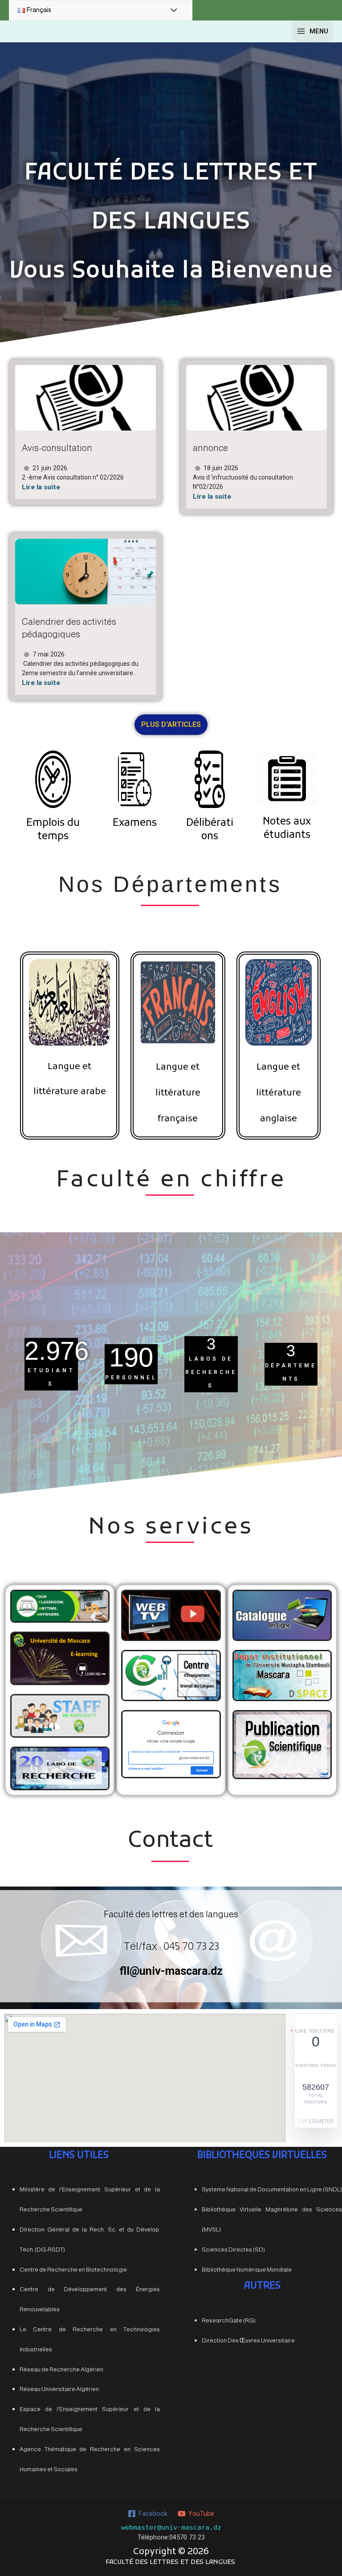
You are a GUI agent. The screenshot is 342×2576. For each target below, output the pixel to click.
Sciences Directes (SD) (233, 2250)
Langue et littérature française (178, 1093)
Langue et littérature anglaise (279, 1093)
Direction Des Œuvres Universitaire (248, 2340)
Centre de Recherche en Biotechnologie (73, 2270)
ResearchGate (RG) (229, 2320)
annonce (210, 448)
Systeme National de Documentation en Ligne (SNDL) (272, 2189)
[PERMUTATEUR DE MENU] (174, 11)
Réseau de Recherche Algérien (61, 2369)
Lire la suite (41, 487)
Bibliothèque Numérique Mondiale (247, 2270)
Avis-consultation (57, 448)
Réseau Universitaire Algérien (59, 2389)
